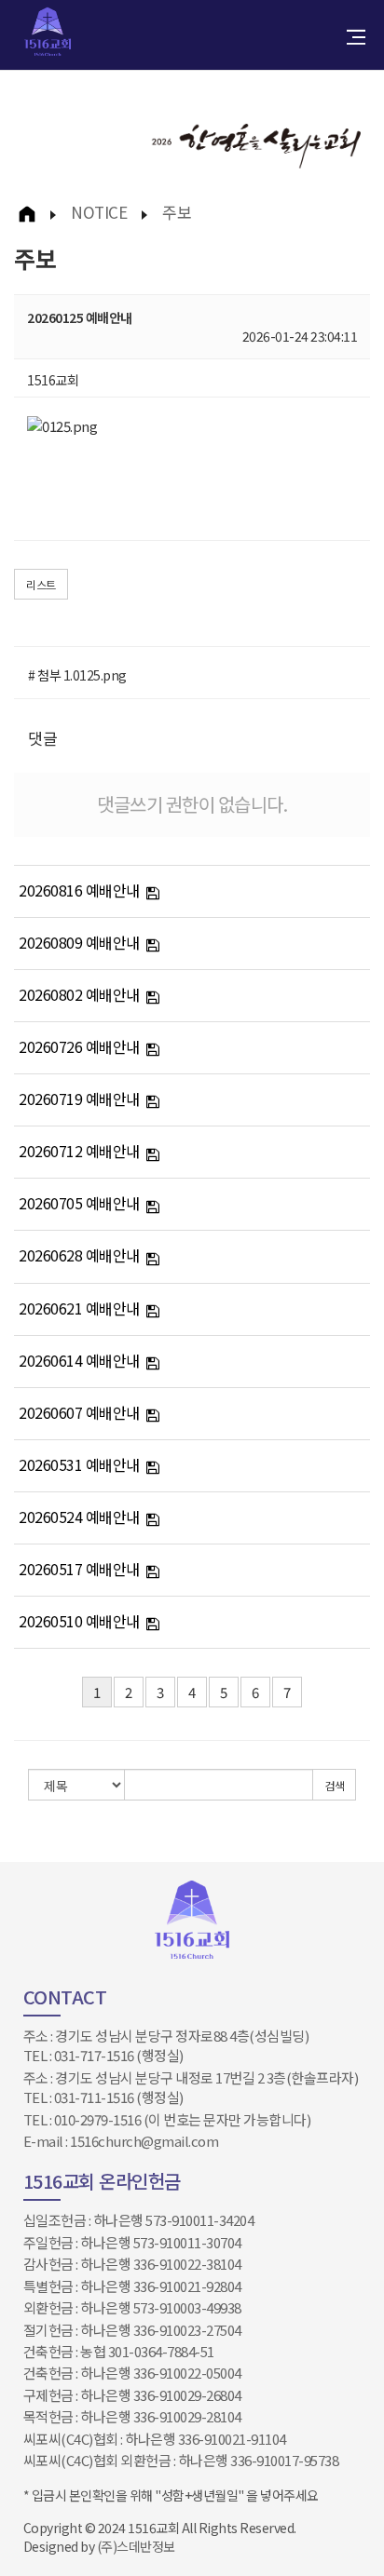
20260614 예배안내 (79, 1360)
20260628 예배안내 (79, 1255)
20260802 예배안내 (79, 994)
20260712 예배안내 (79, 1151)
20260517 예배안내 (79, 1569)
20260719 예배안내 (79, 1099)
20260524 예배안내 (79, 1517)
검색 (334, 1785)
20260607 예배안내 (79, 1412)
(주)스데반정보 (136, 2546)
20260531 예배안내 (79, 1464)
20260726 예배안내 (79, 1046)
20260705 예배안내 (79, 1203)
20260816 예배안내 (79, 890)
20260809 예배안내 (79, 942)
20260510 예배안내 (79, 1621)
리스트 (41, 584)
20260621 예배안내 (79, 1308)
